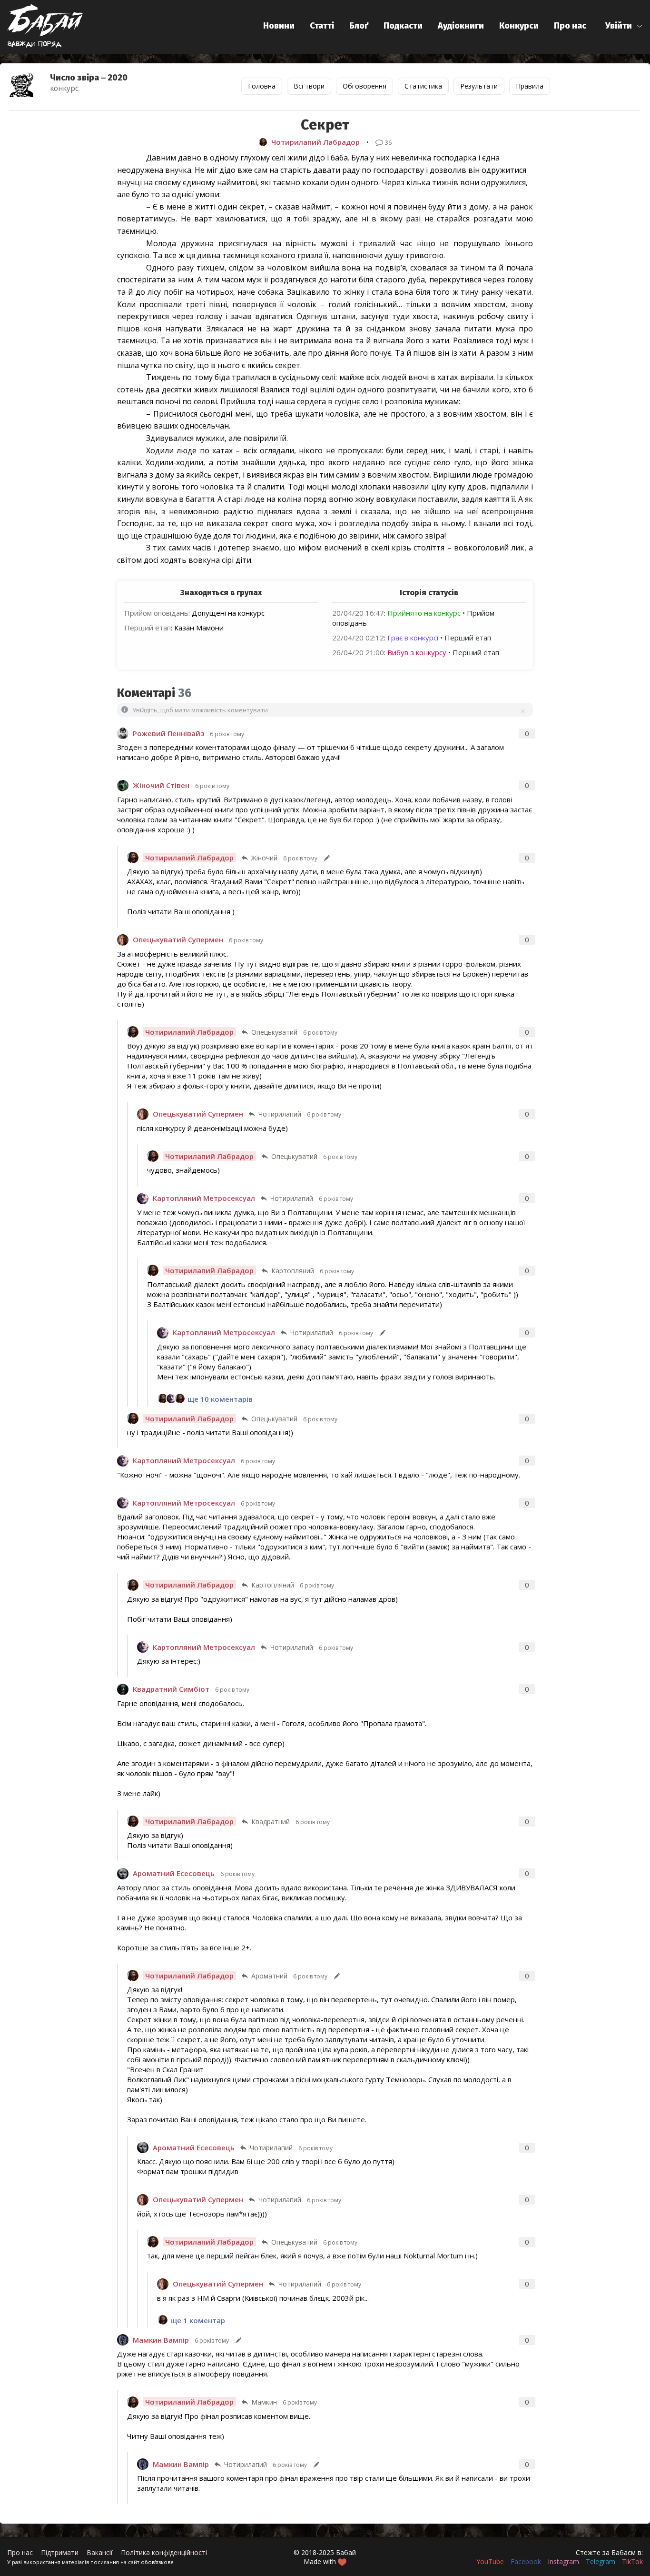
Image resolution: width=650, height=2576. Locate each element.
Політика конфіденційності (164, 2552)
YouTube (490, 2561)
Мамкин (264, 2402)
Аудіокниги (461, 26)
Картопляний (293, 1271)
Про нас (570, 26)
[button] (624, 26)
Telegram (601, 2561)
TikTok (632, 2561)
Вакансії (100, 2552)
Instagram (563, 2561)
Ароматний (269, 1976)
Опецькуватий (274, 1032)
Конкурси (519, 26)
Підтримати (60, 2552)
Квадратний (271, 1822)
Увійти (619, 26)
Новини (279, 26)
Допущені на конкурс (228, 613)
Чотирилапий (280, 1114)
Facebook (526, 2561)
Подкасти (403, 26)
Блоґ (359, 26)
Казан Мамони (199, 628)
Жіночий (264, 858)
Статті (322, 26)
